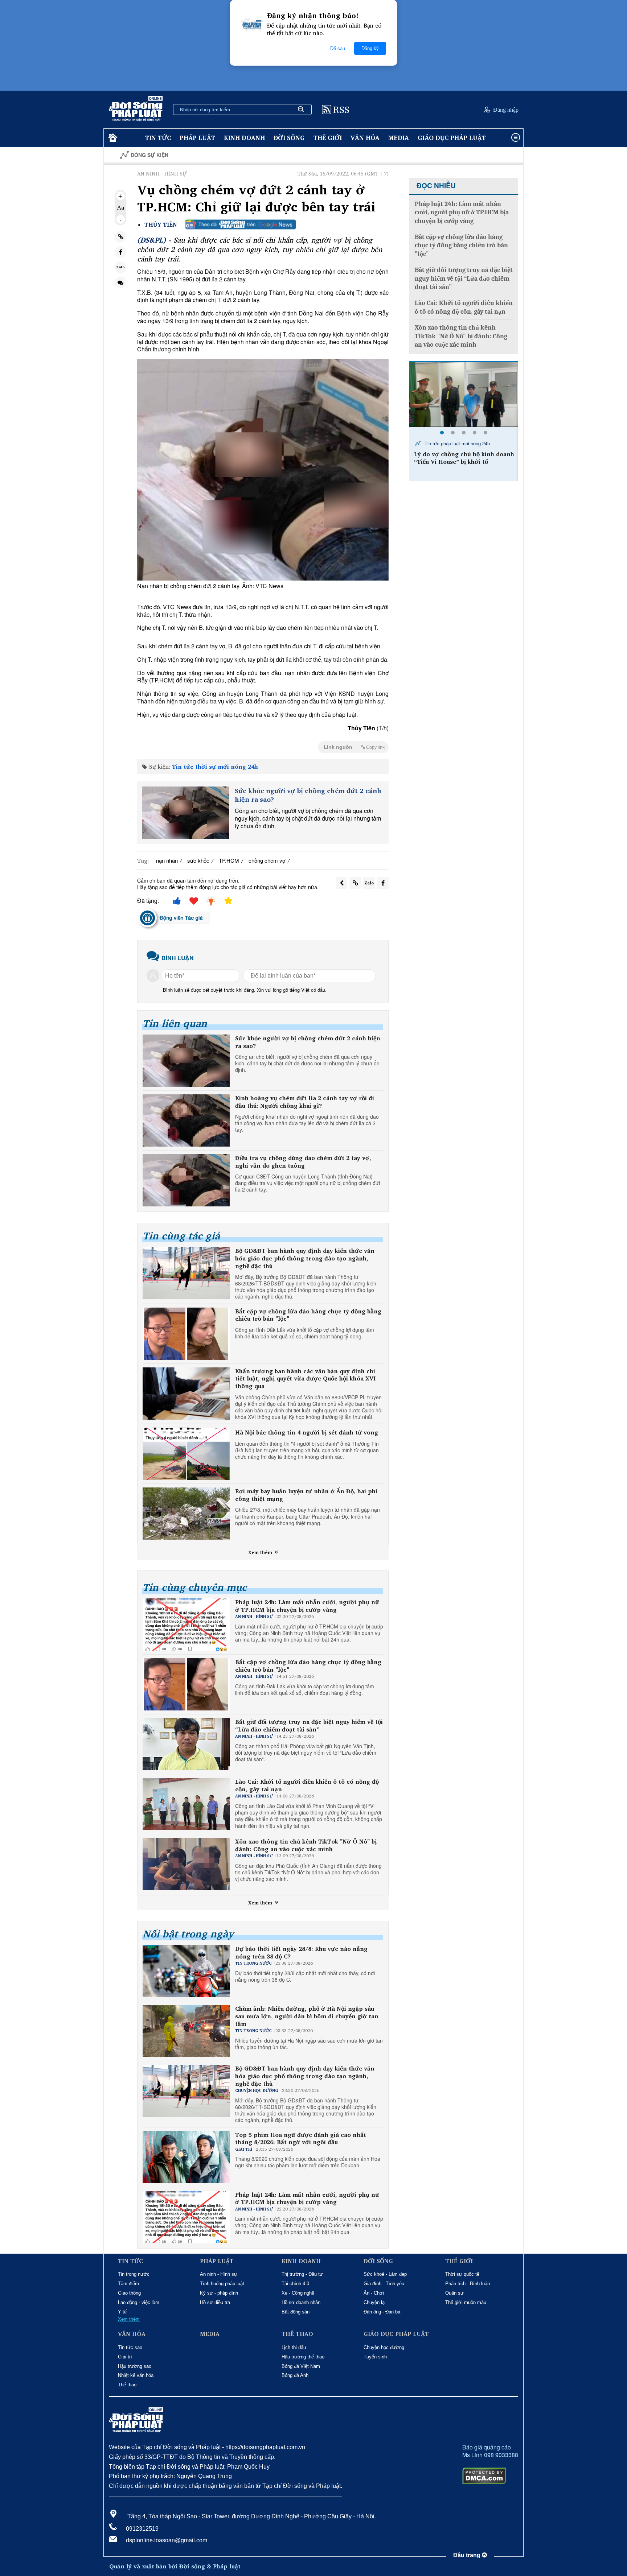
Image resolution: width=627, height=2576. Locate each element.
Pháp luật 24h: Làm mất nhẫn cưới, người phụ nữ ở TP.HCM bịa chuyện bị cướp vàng (307, 1606)
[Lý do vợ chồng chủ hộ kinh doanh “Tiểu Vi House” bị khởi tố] (464, 395)
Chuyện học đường (384, 2347)
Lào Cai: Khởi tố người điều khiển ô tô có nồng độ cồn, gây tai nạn (307, 1786)
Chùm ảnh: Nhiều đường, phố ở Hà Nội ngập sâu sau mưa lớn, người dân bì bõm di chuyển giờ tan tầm (307, 2016)
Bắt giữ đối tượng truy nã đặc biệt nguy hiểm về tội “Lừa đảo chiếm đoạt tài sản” (309, 1726)
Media (399, 138)
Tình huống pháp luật (222, 2284)
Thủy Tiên (161, 225)
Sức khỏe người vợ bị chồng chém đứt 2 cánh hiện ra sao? (308, 795)
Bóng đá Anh (295, 2375)
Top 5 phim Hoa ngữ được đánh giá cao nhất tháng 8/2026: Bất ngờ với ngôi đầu (301, 2139)
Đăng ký (370, 48)
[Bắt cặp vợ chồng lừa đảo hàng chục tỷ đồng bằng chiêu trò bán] (186, 1334)
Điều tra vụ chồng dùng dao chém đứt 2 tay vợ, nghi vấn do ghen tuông (303, 1162)
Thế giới (328, 138)
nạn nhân (167, 860)
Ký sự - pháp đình (219, 2293)
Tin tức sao (130, 2347)
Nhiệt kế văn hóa (136, 2375)
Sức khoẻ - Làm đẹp (385, 2274)
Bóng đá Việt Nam (301, 2366)
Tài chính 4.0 (295, 2284)
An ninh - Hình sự (219, 2274)
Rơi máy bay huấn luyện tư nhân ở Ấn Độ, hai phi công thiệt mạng (306, 1495)
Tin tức (158, 138)
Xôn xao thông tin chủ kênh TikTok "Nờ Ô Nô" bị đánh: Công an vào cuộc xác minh (306, 1845)
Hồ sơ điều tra (215, 2302)
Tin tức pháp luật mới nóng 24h (456, 443)
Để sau (338, 48)
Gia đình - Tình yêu (384, 2284)
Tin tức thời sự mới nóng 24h (215, 767)
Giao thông (129, 2293)
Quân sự (454, 2293)
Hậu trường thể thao (303, 2357)
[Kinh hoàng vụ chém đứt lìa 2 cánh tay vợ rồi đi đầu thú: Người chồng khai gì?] (186, 1120)
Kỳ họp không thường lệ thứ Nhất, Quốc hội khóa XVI (480, 155)
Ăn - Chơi (374, 2293)
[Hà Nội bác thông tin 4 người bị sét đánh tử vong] (186, 1454)
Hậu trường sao (135, 2366)
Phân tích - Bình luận (468, 2284)
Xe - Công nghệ (298, 2293)
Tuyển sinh (375, 2357)
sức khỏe (198, 860)
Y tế (122, 2312)
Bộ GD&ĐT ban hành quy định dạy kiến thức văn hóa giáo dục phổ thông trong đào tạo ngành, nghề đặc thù (305, 1258)
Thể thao (127, 2385)
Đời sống (289, 138)
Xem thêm (261, 1552)
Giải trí (125, 2357)
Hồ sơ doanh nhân (301, 2302)
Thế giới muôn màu (466, 2302)
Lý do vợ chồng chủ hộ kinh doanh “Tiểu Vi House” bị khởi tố (464, 458)
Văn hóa (365, 138)
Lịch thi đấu (294, 2347)
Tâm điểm (128, 2284)
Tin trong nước (134, 2274)
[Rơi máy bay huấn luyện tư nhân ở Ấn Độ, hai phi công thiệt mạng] (186, 1514)
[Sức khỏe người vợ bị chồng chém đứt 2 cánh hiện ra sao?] (186, 813)
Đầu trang (468, 2555)
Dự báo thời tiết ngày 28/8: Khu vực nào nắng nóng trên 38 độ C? (301, 1953)
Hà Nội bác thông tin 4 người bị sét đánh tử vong (307, 1433)
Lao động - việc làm (139, 2302)
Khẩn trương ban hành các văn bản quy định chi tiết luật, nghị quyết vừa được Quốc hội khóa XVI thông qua (305, 1379)
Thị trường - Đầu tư (302, 2274)
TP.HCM (229, 860)
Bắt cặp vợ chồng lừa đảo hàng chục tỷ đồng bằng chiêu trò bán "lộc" (308, 1315)
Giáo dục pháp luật (452, 138)
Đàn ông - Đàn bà (382, 2312)
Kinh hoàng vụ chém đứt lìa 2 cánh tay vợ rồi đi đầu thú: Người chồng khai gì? (305, 1102)
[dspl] (112, 138)
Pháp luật (197, 138)
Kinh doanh (244, 138)
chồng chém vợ (267, 860)
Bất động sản (296, 2312)
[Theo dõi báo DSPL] (241, 224)
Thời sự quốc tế (462, 2274)
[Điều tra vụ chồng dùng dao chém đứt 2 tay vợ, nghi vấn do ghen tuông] (186, 1180)
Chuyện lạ (374, 2302)
